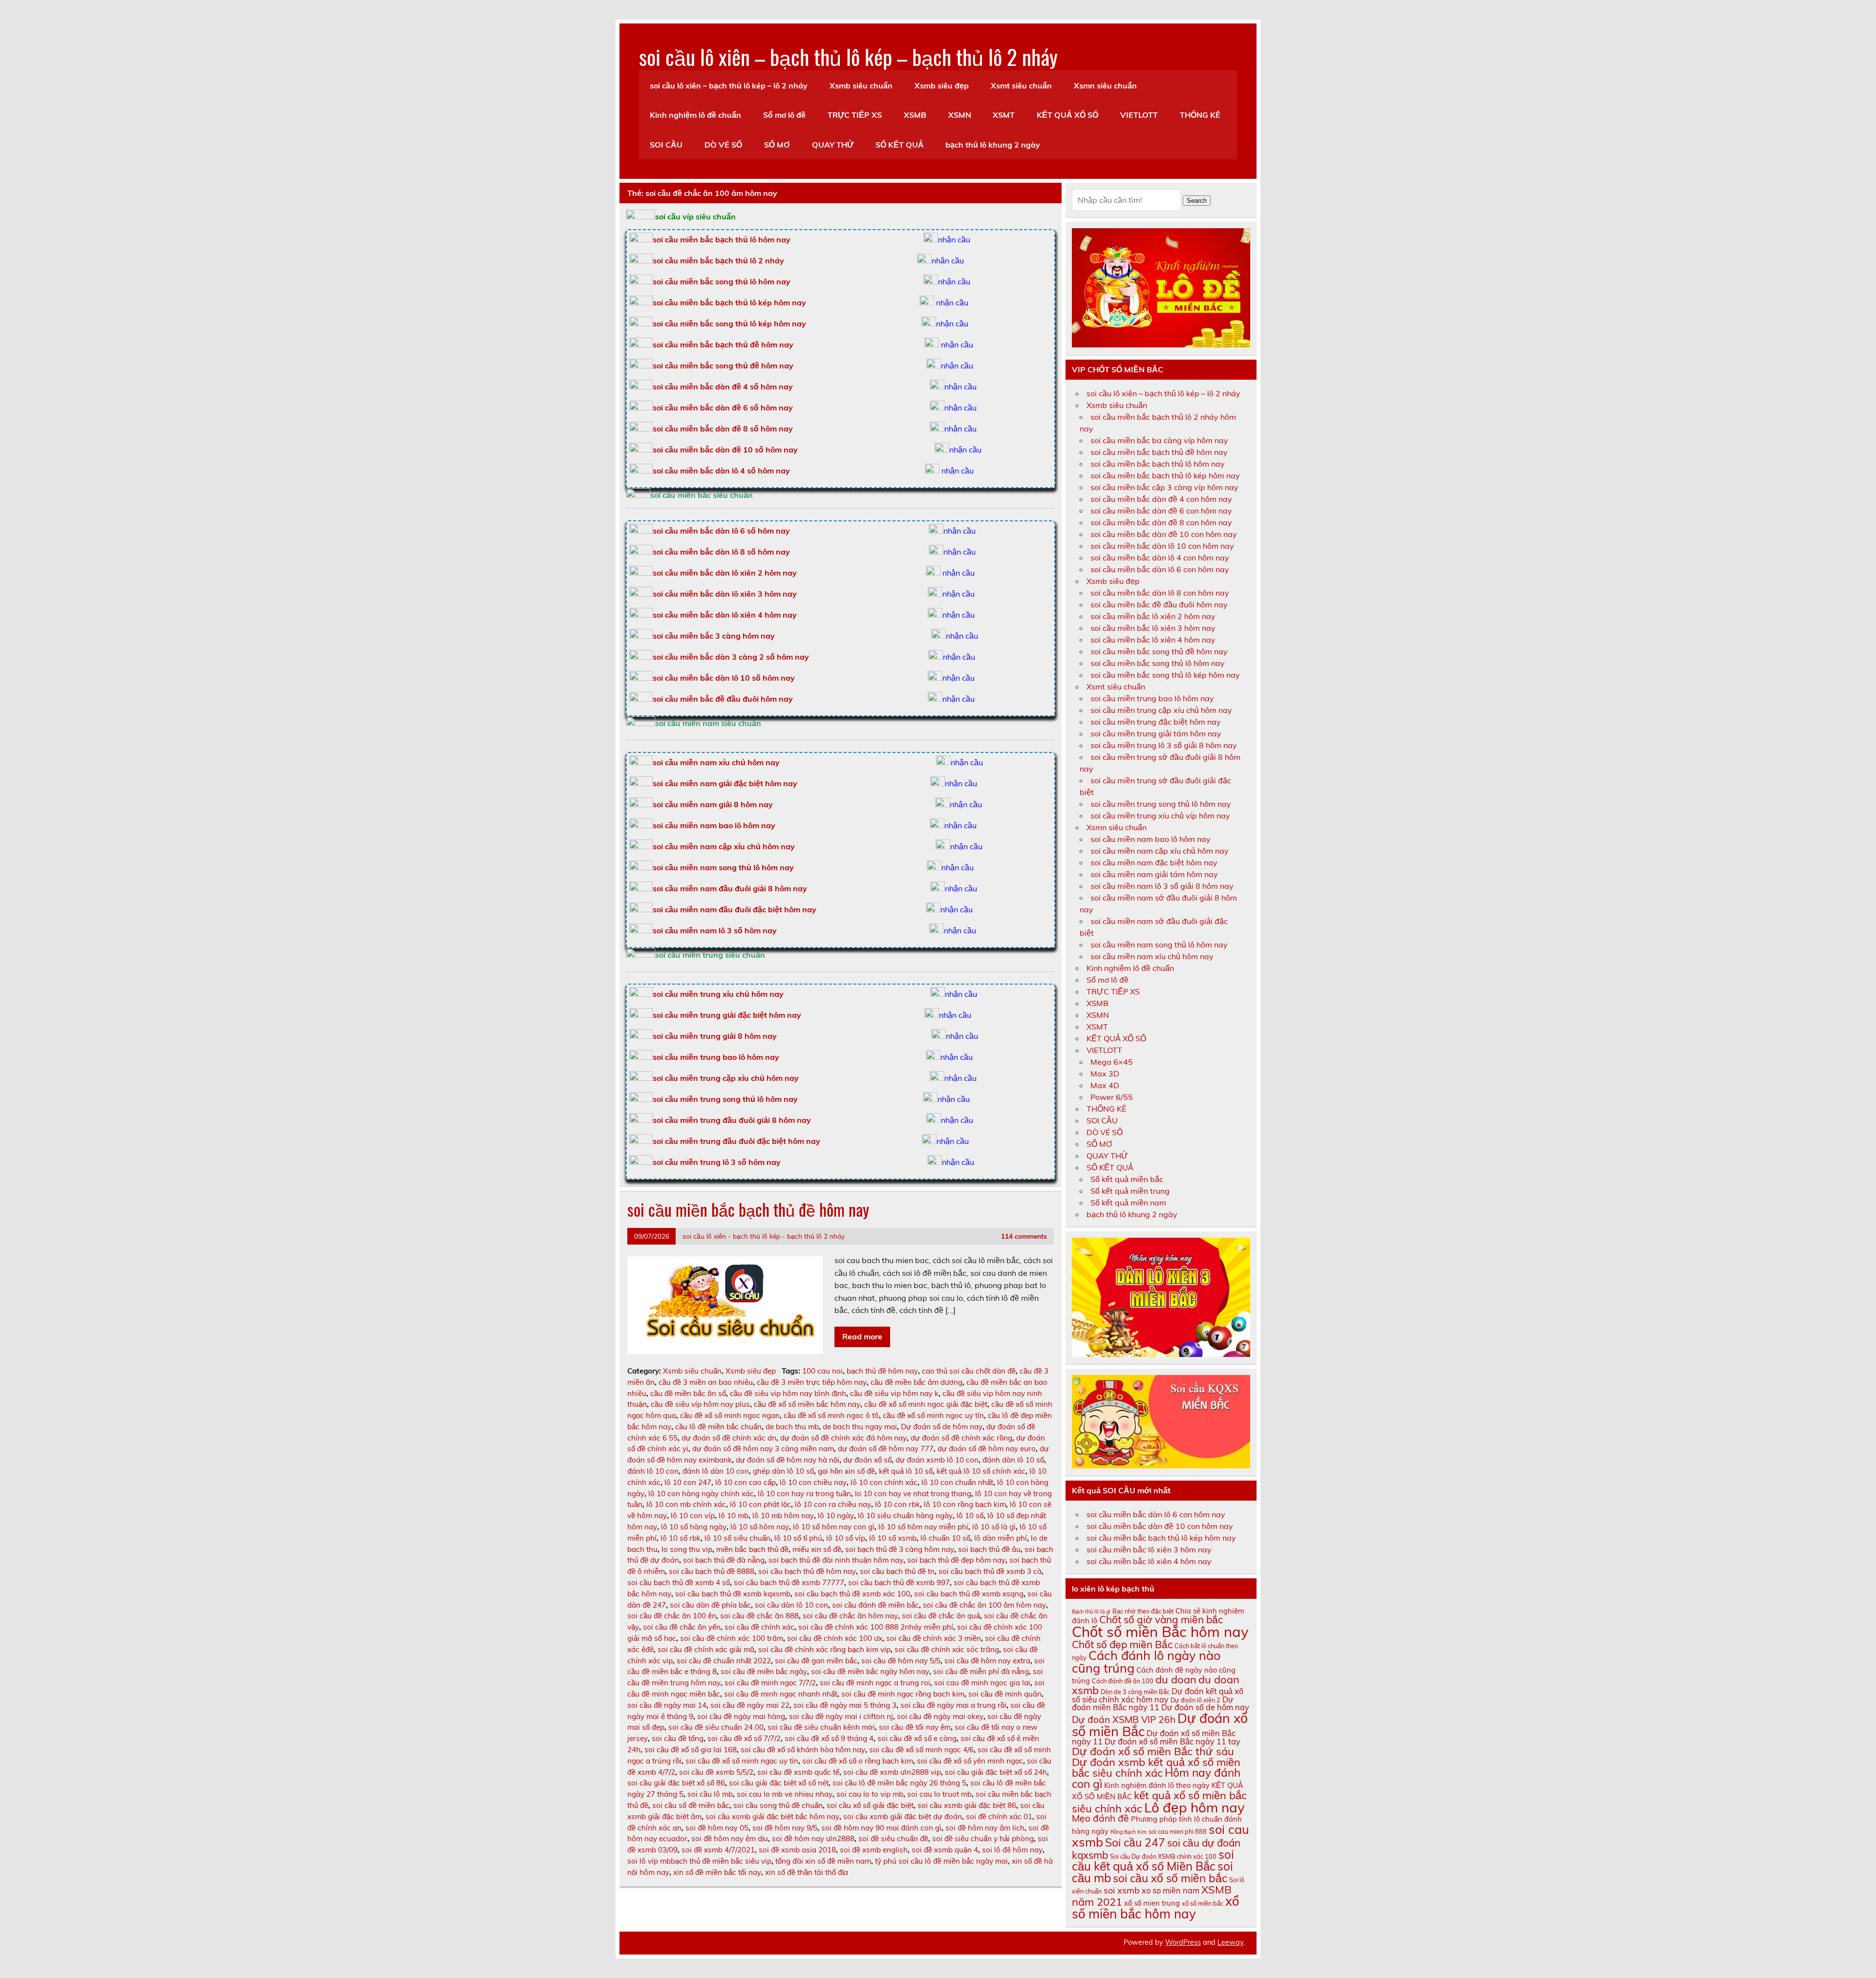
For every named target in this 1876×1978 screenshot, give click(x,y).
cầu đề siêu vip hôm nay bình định (788, 1393)
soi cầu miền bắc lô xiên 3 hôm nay (1153, 628)
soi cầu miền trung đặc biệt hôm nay (1156, 722)
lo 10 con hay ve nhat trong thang (913, 1494)
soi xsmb (1122, 1890)
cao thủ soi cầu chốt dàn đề (969, 1371)
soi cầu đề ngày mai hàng (741, 1716)
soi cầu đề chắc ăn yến (682, 1627)
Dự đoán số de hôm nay (942, 1427)
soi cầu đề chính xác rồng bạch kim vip (824, 1649)
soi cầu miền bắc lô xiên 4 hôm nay (1153, 640)
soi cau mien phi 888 (1178, 1831)
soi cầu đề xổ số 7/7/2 (744, 1738)
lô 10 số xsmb (893, 1538)
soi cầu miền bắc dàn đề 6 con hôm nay (1161, 511)
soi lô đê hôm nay (1012, 1850)
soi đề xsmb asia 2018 (797, 1850)
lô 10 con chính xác (884, 1482)
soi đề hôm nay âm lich (985, 1828)
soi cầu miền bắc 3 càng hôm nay (714, 636)
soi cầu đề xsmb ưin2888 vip (892, 1772)
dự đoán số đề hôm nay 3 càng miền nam (763, 1449)
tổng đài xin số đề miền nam (823, 1861)
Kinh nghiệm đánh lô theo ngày (1157, 1785)
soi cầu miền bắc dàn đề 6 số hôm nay (723, 408)
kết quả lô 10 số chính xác (981, 1471)
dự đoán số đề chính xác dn (729, 1438)
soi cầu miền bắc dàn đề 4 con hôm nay (1161, 499)
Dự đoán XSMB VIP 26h (1124, 1720)
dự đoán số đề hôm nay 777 (886, 1449)
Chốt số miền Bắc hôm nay (1160, 1632)
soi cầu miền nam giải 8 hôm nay (713, 804)
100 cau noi (822, 1371)
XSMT (1004, 115)
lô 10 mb (734, 1516)
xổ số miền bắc (1203, 1903)
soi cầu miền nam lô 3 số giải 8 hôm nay (1162, 886)
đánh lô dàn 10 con (716, 1471)
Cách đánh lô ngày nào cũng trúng (1146, 1661)
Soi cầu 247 (1135, 1842)
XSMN (960, 115)
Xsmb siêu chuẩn (861, 86)
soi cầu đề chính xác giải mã (706, 1649)
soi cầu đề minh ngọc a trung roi (875, 1683)
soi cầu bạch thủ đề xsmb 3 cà (990, 1571)
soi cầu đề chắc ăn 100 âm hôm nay (984, 1605)
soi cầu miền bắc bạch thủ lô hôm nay (1158, 464)
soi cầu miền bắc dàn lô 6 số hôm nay (721, 531)
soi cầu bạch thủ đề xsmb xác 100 (852, 1594)
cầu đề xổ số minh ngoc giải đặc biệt (926, 1404)
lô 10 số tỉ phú (798, 1538)
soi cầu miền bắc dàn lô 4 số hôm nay (721, 471)
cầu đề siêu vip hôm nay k (894, 1393)
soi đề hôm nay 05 (717, 1828)
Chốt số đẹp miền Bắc (1122, 1644)
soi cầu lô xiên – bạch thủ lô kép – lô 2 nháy (729, 86)
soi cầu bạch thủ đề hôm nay (807, 1571)
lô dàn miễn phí (1001, 1538)
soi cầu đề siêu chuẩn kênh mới (821, 1727)
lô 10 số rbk (681, 1538)
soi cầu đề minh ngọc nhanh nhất (781, 1694)
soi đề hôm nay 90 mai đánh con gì (881, 1828)
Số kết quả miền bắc (1127, 1179)
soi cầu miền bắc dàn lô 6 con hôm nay (1160, 569)
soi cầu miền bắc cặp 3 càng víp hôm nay (1164, 487)
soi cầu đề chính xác (759, 1627)
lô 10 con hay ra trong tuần (804, 1494)
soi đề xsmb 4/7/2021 (718, 1850)
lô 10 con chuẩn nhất (957, 1482)
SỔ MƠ (777, 145)
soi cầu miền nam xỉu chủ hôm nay (716, 762)
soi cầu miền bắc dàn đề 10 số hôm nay (725, 450)
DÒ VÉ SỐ (723, 145)
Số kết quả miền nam (1128, 1203)
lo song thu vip (687, 1549)
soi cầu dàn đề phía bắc (710, 1605)
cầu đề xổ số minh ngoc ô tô (831, 1415)
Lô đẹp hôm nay (1194, 1807)
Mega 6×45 (1112, 1062)
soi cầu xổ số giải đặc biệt (870, 1805)
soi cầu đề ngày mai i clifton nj (841, 1716)
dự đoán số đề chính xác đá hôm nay (843, 1438)
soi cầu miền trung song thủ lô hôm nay (725, 1099)
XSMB (915, 115)
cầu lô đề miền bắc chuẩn (718, 1427)
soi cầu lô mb (710, 1794)
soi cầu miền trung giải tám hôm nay (1156, 733)
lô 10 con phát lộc (760, 1504)
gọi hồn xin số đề (846, 1471)
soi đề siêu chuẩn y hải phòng (983, 1838)
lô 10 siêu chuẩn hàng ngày (905, 1516)
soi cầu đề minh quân (1005, 1694)
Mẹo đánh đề (1100, 1818)
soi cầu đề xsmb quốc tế (798, 1772)
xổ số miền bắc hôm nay (1155, 1907)
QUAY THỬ (833, 145)
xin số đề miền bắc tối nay (717, 1872)
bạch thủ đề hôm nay (882, 1371)
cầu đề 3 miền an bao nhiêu (706, 1382)
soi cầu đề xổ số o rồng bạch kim (858, 1761)
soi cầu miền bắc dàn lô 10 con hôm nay (1162, 546)
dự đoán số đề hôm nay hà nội (788, 1460)
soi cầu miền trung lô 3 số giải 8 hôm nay (1164, 745)
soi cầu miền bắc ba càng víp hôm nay (1159, 440)
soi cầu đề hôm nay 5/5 (901, 1661)
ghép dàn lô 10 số (783, 1471)
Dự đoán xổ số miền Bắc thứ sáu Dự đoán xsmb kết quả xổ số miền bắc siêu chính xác (1156, 1762)
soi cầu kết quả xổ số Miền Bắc (1153, 1860)
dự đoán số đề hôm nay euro (987, 1449)
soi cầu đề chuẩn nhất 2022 (724, 1661)
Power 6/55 (1112, 1097)
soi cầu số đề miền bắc (691, 1805)
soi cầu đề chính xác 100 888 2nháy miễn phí (876, 1627)
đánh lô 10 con (653, 1471)
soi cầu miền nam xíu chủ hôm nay (1152, 956)
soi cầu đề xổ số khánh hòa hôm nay (803, 1750)
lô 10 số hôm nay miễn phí (923, 1527)
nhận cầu (954, 239)
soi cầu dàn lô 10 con (791, 1605)
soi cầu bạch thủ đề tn (897, 1571)
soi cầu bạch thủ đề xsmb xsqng (969, 1594)
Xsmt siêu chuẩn (1021, 86)
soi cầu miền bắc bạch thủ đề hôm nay (723, 344)
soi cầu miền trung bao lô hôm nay (716, 1057)
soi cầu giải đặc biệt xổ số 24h (996, 1772)
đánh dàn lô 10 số (1013, 1460)
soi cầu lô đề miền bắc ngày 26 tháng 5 (899, 1783)
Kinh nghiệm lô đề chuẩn (695, 115)
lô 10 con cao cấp (746, 1482)
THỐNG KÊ (1200, 115)
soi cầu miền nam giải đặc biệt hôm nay (725, 783)
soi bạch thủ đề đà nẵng (724, 1560)
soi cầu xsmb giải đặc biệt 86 (967, 1805)
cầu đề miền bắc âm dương (917, 1382)
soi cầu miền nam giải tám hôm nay (1154, 874)
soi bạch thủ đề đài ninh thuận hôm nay (836, 1560)
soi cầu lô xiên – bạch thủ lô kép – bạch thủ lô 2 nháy (848, 56)
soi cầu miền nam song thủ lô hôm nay (723, 867)
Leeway (1230, 1942)
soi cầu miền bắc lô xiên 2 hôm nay (1153, 616)
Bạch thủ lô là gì (1091, 1612)
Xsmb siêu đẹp (942, 86)
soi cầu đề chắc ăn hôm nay (850, 1616)
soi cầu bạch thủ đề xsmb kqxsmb (733, 1594)
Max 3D (1105, 1074)
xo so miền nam (1171, 1891)
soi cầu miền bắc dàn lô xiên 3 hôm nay (725, 594)
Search (1197, 201)
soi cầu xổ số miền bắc (1170, 1878)
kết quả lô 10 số (906, 1471)
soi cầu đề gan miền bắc (816, 1661)
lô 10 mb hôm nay (783, 1516)
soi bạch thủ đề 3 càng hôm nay (900, 1549)
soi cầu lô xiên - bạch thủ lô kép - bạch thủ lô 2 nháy (764, 1236)
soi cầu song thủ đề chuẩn (778, 1805)
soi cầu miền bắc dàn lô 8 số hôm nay (721, 552)
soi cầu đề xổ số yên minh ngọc (970, 1761)
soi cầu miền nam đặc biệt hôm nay (1154, 862)
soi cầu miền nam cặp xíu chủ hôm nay (1160, 851)
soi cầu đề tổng (678, 1738)
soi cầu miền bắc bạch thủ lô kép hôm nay (729, 302)
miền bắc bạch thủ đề (752, 1549)
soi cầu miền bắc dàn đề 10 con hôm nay (1164, 534)
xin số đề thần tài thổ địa (807, 1872)
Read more (862, 1336)
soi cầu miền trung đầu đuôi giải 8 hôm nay (732, 1120)
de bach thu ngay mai (860, 1427)
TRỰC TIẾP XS (855, 115)
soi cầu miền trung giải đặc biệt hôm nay (727, 1015)
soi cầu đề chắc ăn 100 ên (672, 1616)
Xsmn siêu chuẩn (1105, 86)
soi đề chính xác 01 (999, 1817)
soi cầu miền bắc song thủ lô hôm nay (722, 281)
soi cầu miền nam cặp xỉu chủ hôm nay (724, 846)
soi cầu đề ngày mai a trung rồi (953, 1705)
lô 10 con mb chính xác (686, 1504)
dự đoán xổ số (867, 1460)
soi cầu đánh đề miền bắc (875, 1605)
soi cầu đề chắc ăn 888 (759, 1616)
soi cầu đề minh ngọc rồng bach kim (903, 1694)
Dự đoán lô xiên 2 (1195, 1700)
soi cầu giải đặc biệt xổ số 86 (676, 1783)
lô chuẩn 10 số (945, 1538)
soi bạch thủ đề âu (989, 1549)
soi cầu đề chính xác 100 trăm (732, 1638)
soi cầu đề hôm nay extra (987, 1661)
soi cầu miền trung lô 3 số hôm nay (717, 1162)
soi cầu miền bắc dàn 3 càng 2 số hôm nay (731, 657)
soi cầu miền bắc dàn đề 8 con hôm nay (1161, 522)
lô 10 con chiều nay (813, 1482)
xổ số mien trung (1152, 1903)
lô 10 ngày (836, 1516)
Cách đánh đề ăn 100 (1123, 1681)
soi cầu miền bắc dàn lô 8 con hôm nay (1160, 593)
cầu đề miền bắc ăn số (688, 1393)
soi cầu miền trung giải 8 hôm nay (715, 1036)
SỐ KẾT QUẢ (900, 145)
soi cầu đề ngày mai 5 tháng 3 (845, 1705)
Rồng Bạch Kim (1129, 1832)
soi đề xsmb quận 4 (945, 1850)
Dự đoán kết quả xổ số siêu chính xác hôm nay (1158, 1695)
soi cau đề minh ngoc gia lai (982, 1683)
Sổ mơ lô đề (784, 115)
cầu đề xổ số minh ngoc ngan (730, 1415)
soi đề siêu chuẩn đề (893, 1838)
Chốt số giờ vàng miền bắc (1161, 1619)
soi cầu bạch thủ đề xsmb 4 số (679, 1582)
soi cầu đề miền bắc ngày (764, 1671)
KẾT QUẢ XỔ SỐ (1067, 115)
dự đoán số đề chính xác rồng (961, 1438)
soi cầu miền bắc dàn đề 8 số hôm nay (723, 429)
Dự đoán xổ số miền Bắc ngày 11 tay (1172, 1741)
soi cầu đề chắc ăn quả (941, 1616)
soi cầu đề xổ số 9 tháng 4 (829, 1738)
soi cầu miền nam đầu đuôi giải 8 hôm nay (730, 888)
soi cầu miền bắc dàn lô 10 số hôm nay (724, 678)
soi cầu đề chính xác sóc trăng (947, 1649)
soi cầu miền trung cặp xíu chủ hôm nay (1161, 710)
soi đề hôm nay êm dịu (730, 1838)
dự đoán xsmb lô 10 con (937, 1460)
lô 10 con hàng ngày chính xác (701, 1494)
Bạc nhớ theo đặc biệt (1143, 1611)
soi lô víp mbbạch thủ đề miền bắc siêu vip (699, 1861)
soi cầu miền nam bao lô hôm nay (714, 825)
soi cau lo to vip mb (870, 1794)
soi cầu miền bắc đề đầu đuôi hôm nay (723, 699)
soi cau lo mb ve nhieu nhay (785, 1794)
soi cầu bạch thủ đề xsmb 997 (899, 1582)
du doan (1176, 1679)
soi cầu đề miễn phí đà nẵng (981, 1671)
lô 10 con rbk (897, 1504)
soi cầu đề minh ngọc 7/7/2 (770, 1683)
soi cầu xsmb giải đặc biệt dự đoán (903, 1817)
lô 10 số (970, 1516)
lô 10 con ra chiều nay (833, 1504)
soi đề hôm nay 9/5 (785, 1828)
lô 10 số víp (846, 1538)
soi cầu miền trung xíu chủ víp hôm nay (1160, 816)
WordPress (1183, 1942)
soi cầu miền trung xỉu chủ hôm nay (718, 994)
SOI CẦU (666, 145)
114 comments (1024, 1236)
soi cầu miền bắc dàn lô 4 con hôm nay (1160, 558)
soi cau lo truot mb (939, 1794)
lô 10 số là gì (994, 1527)
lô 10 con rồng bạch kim (965, 1504)
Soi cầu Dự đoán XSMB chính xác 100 (1163, 1856)
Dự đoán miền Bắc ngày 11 (1153, 1703)
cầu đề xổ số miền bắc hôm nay (807, 1404)
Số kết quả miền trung (1130, 1191)
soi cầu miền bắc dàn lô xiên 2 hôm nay (725, 573)
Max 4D (1105, 1085)
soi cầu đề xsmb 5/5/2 (716, 1772)
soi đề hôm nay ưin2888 (813, 1838)
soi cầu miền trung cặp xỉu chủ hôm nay (726, 1078)
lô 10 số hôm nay (760, 1527)
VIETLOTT (1139, 115)
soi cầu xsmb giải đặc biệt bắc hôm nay (772, 1817)
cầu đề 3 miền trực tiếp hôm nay (812, 1382)
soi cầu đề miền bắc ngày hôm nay (870, 1671)
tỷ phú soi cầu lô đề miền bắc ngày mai (941, 1861)
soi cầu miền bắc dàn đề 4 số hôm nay (723, 387)
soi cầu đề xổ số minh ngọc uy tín (742, 1761)
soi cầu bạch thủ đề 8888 (712, 1571)
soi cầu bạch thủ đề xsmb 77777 (789, 1582)
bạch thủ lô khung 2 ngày (993, 145)
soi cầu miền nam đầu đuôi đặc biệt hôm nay (735, 909)
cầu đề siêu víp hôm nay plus (700, 1404)
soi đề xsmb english (874, 1850)
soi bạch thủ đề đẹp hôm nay (956, 1560)
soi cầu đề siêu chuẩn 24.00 (716, 1727)
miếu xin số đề (817, 1549)
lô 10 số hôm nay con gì (834, 1527)
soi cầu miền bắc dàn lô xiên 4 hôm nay (725, 615)
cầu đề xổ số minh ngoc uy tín (933, 1415)
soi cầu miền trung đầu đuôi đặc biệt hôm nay (736, 1141)
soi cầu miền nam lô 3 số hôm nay (715, 930)
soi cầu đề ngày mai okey (940, 1716)
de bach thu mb (792, 1427)
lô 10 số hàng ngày (694, 1527)
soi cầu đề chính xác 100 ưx (835, 1638)
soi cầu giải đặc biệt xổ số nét (779, 1783)
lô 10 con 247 (688, 1482)
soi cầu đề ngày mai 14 (667, 1705)
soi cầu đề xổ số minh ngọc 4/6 (921, 1750)
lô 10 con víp (693, 1516)
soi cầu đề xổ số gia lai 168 (691, 1750)
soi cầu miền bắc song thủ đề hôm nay (723, 365)
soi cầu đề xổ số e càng (917, 1738)
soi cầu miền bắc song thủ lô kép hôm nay (729, 323)
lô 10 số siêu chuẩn (737, 1538)
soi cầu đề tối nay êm (915, 1727)
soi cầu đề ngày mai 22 (750, 1705)
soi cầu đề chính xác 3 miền (934, 1638)
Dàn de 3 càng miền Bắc (1135, 1692)
